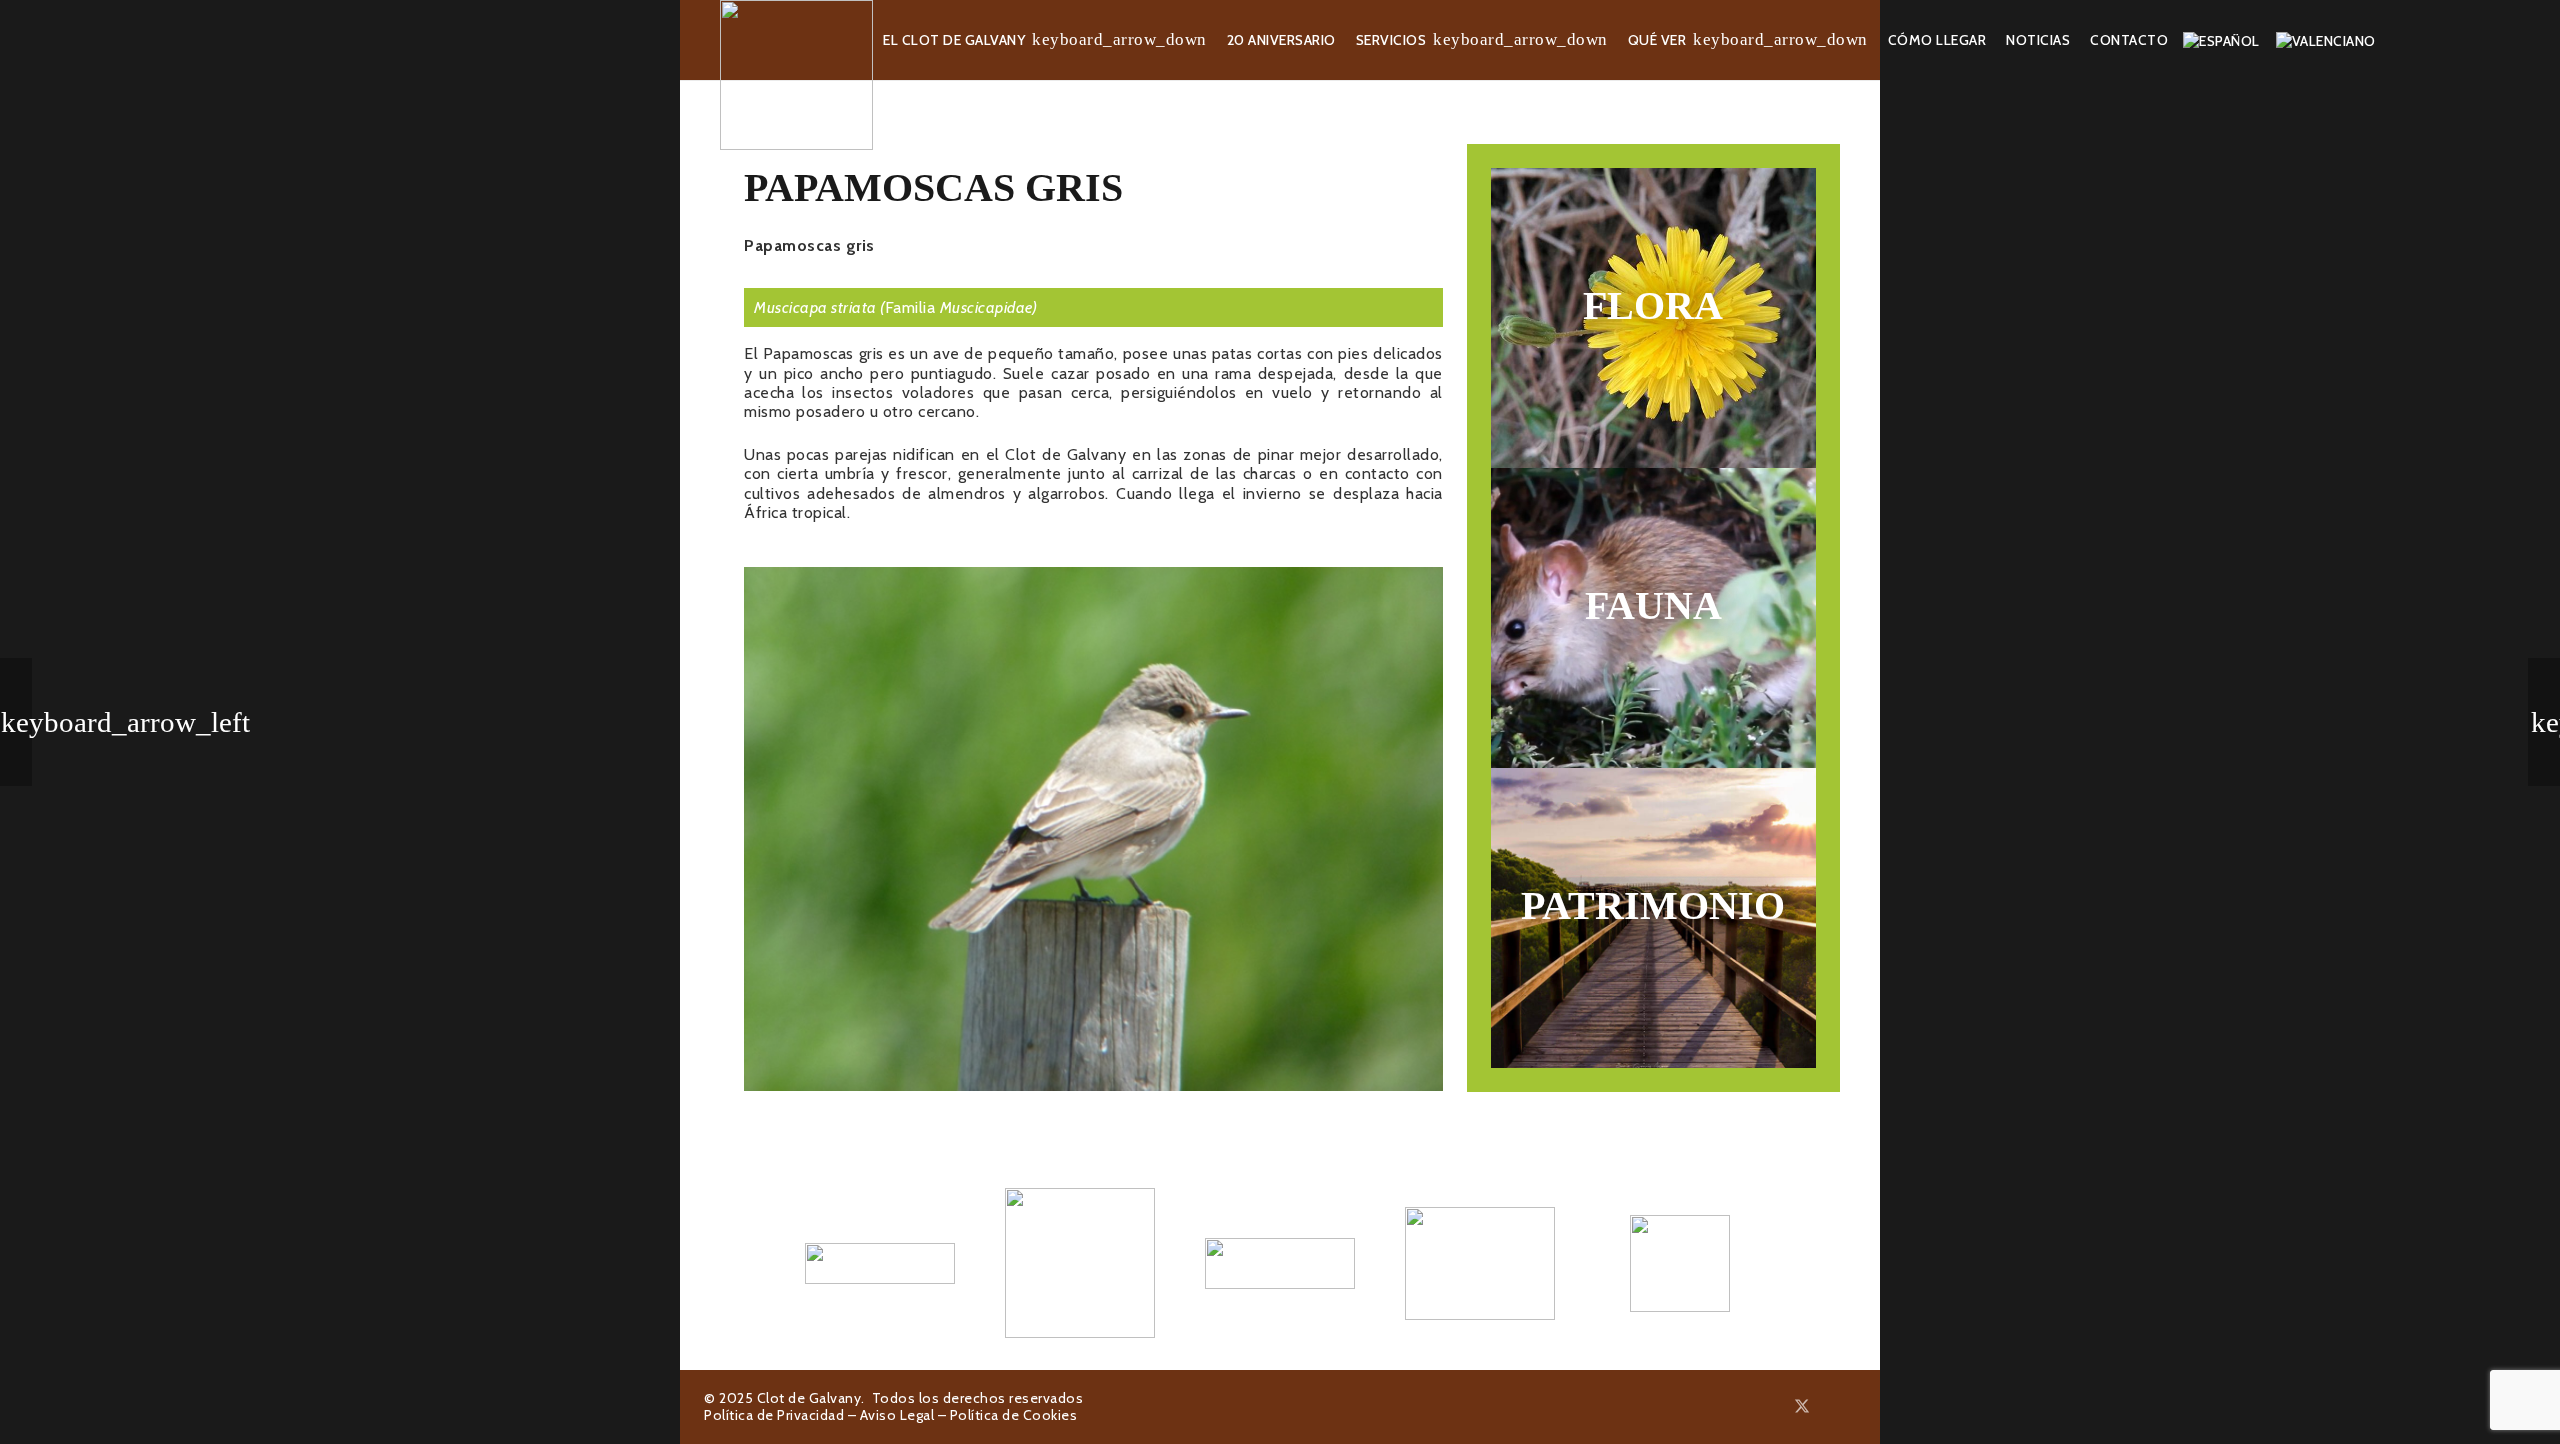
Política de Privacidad (774, 1415)
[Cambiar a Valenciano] (2329, 40)
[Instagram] (1827, 1407)
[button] (1119, 40)
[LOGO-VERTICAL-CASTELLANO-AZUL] (1080, 1263)
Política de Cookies (1014, 1415)
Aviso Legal (897, 1415)
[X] (1802, 1406)
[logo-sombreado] (796, 75)
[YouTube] (1850, 1406)
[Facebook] (1778, 1406)
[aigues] (1280, 1263)
